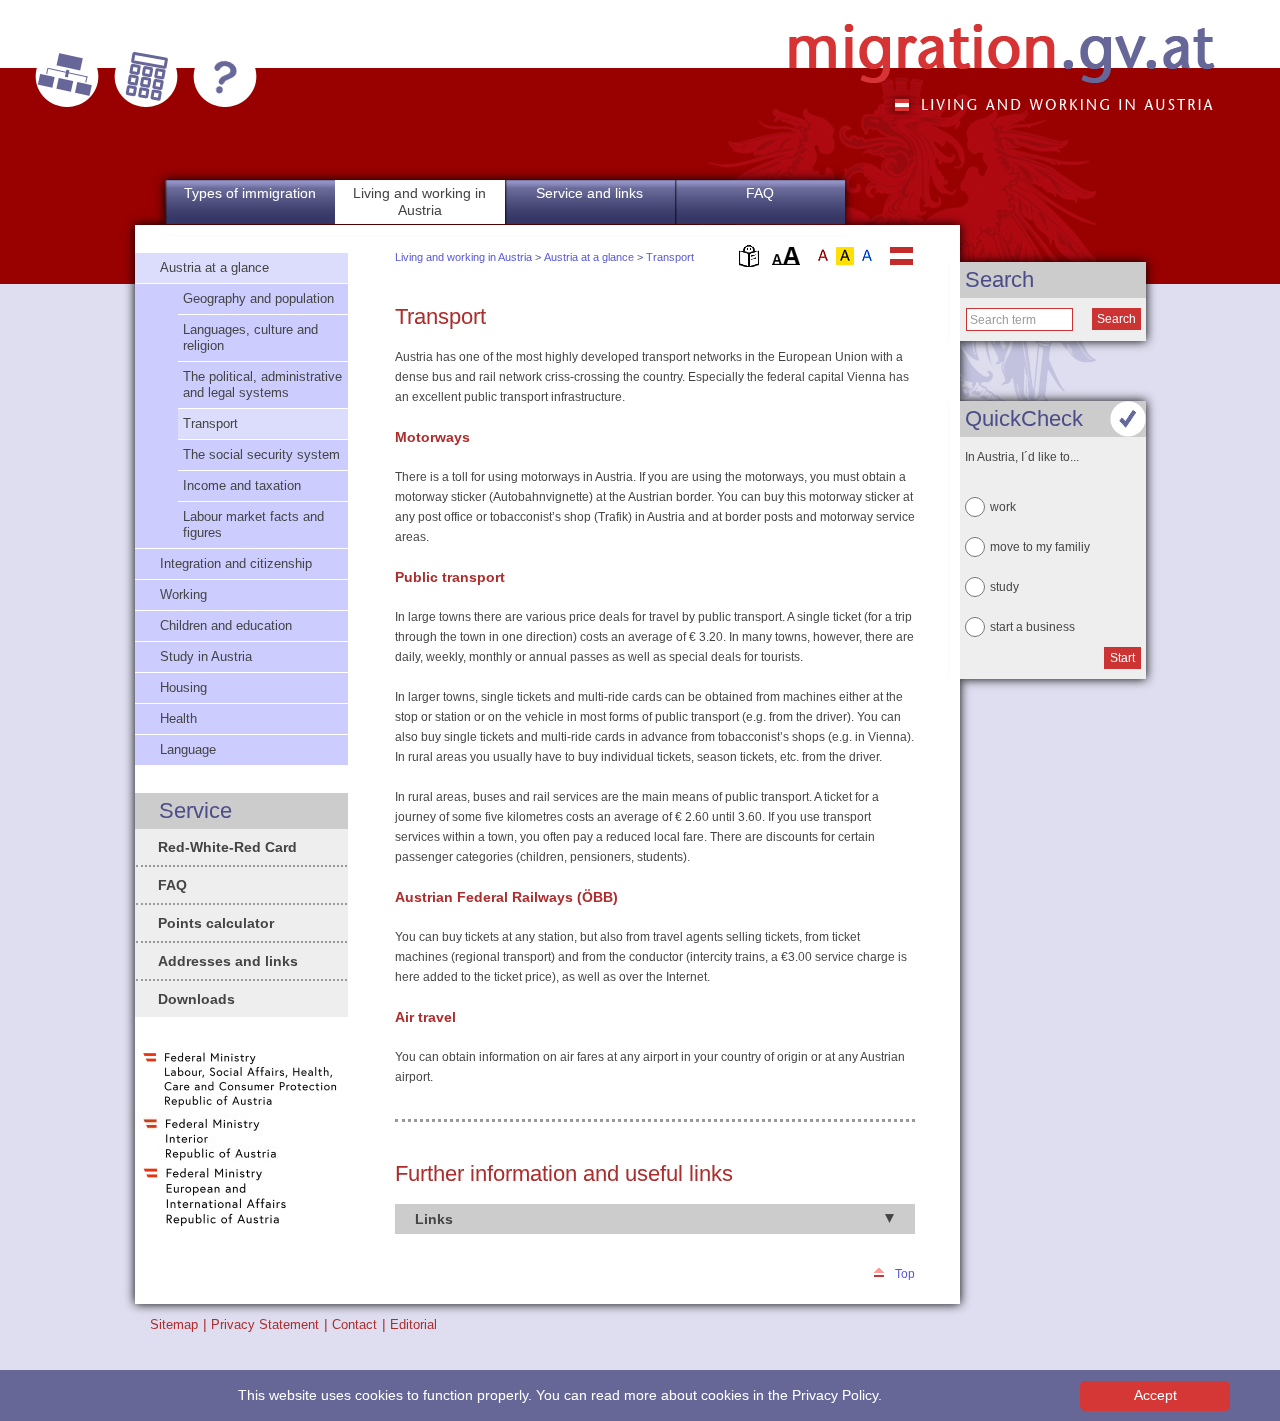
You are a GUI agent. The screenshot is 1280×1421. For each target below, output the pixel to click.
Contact (354, 1324)
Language (188, 749)
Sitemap (174, 1324)
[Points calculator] (146, 77)
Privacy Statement (265, 1324)
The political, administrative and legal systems (262, 384)
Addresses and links (228, 961)
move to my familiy (1040, 547)
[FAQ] (225, 77)
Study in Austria (206, 656)
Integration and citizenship (236, 563)
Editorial (413, 1324)
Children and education (226, 625)
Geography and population (258, 298)
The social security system (261, 454)
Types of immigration (250, 193)
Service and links (589, 193)
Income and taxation (242, 485)
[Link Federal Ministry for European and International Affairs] (215, 1224)
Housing (183, 687)
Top (905, 1274)
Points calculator (216, 923)
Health (178, 718)
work (1003, 507)
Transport (670, 257)
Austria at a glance (589, 257)
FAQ (760, 193)
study (1004, 587)
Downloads (196, 999)
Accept (1155, 1395)
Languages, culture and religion (250, 337)
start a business (1032, 627)
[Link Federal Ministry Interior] (210, 1159)
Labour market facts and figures (253, 524)
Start (1122, 658)
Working (183, 594)
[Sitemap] (67, 77)
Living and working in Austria (463, 257)
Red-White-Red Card (227, 847)
